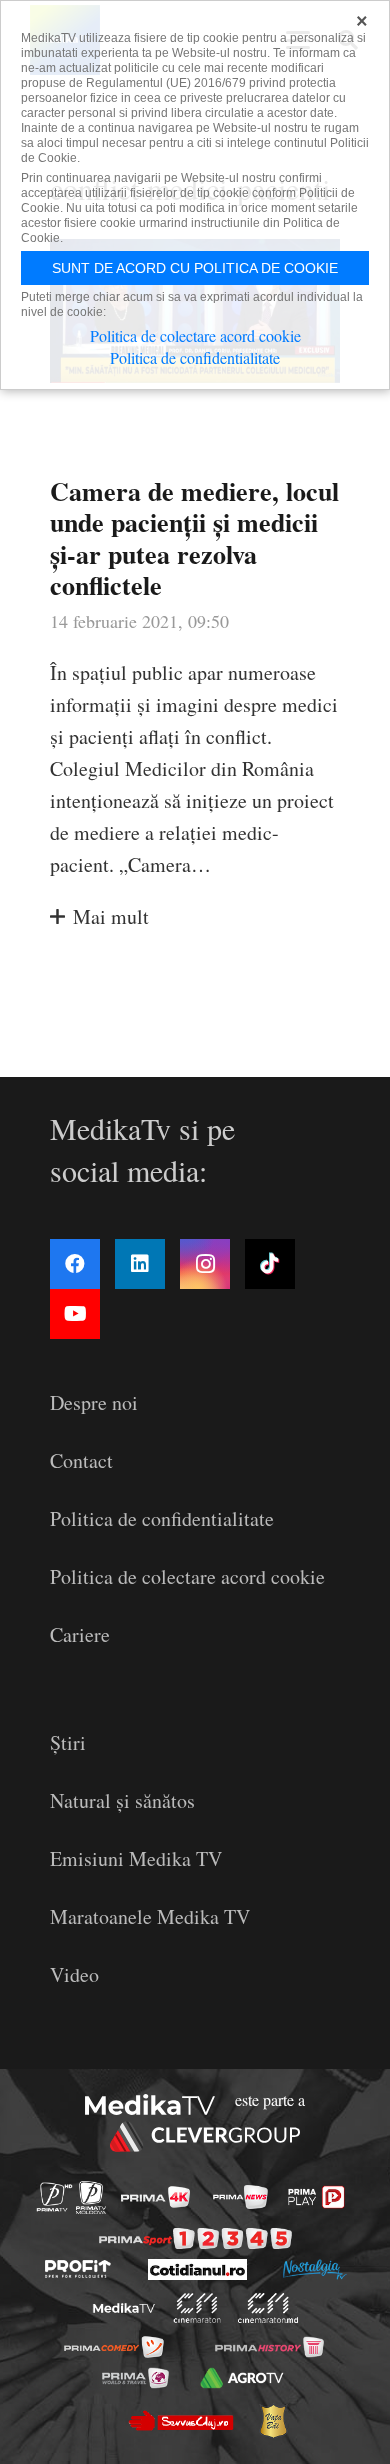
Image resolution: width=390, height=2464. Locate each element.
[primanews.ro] (240, 2197)
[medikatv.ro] (124, 2308)
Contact (81, 1460)
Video (74, 1974)
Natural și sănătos (122, 1800)
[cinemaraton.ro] (197, 2308)
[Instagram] (205, 1264)
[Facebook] (75, 1264)
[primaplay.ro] (316, 2197)
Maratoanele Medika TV (150, 1916)
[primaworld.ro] (135, 2377)
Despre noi (94, 1402)
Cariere (80, 1634)
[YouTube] (75, 1314)
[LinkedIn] (140, 1264)
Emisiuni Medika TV (136, 1858)
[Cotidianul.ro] (197, 2269)
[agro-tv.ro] (241, 2377)
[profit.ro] (78, 2269)
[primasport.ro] (195, 2238)
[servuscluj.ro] (180, 2421)
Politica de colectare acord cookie (187, 1576)
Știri (68, 1742)
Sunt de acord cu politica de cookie (195, 268)
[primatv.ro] (54, 2197)
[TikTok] (270, 1264)
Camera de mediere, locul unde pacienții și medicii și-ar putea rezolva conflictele (194, 538)
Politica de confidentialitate (162, 1518)
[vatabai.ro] (273, 2421)
